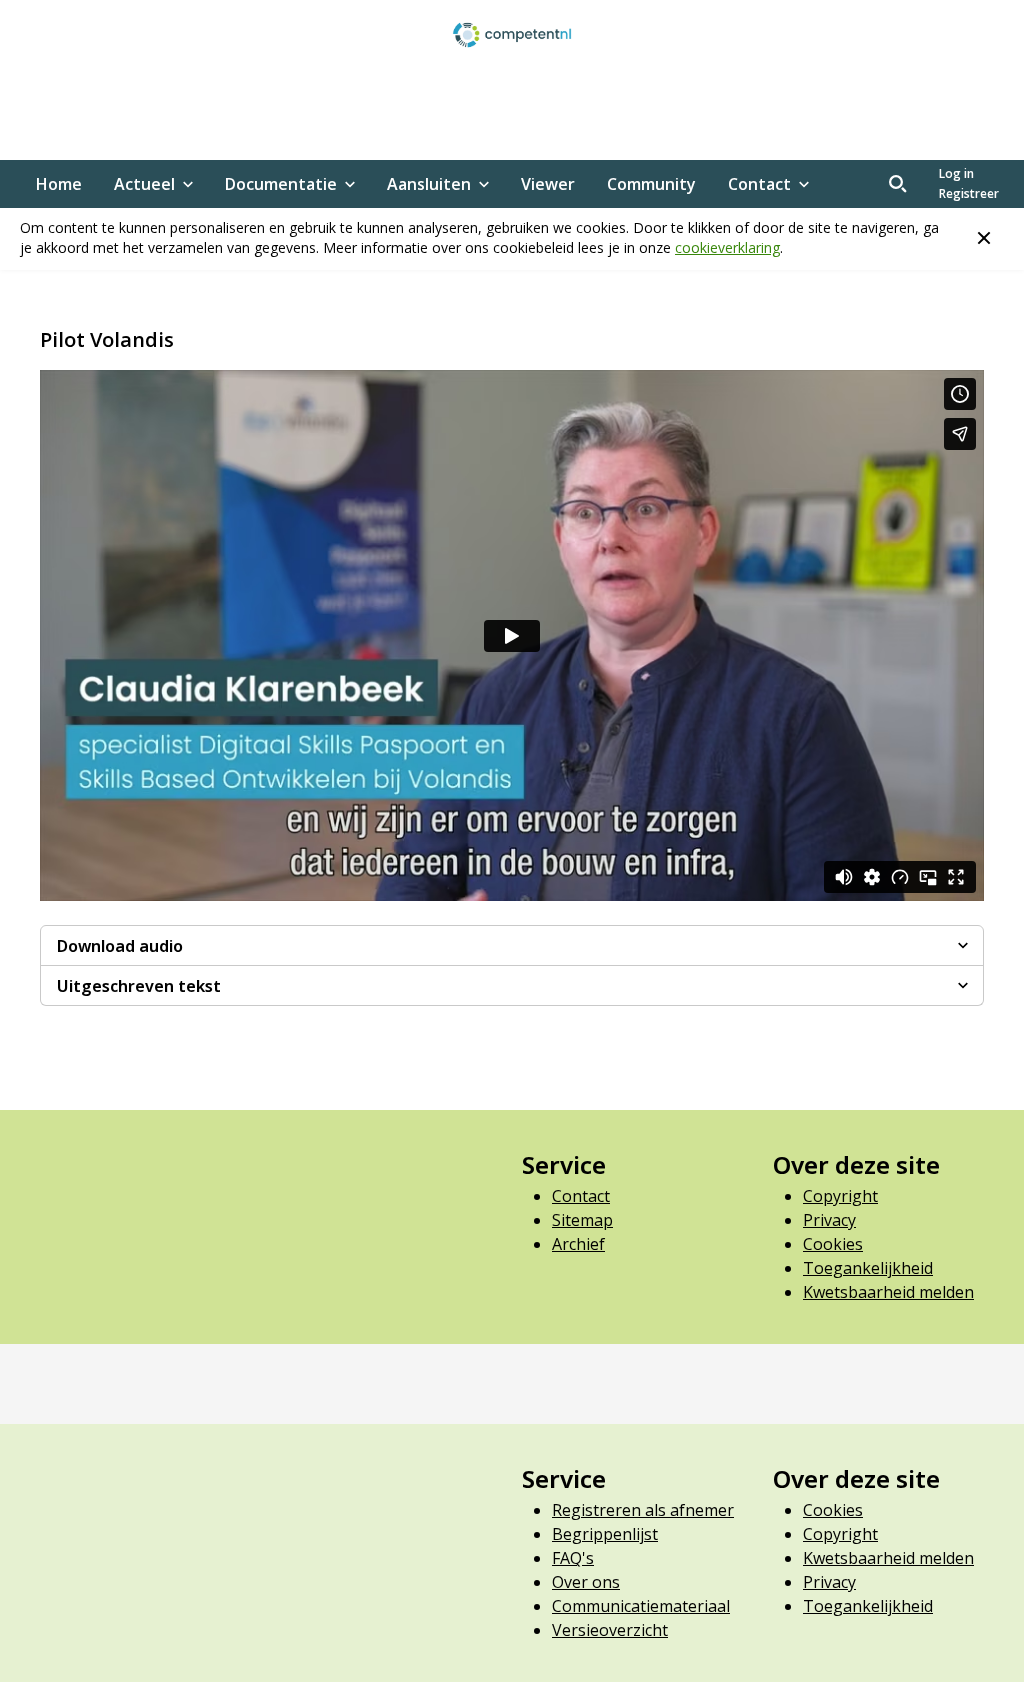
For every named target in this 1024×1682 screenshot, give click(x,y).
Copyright (840, 1196)
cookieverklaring (727, 247)
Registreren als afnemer (643, 1510)
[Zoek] (898, 184)
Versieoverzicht (610, 1630)
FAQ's (573, 1558)
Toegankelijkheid (868, 1268)
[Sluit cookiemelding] (984, 238)
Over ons (586, 1582)
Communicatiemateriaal (641, 1606)
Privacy (829, 1220)
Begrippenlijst (605, 1534)
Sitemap (582, 1220)
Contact (581, 1196)
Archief (578, 1244)
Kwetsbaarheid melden (888, 1292)
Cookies (833, 1244)
